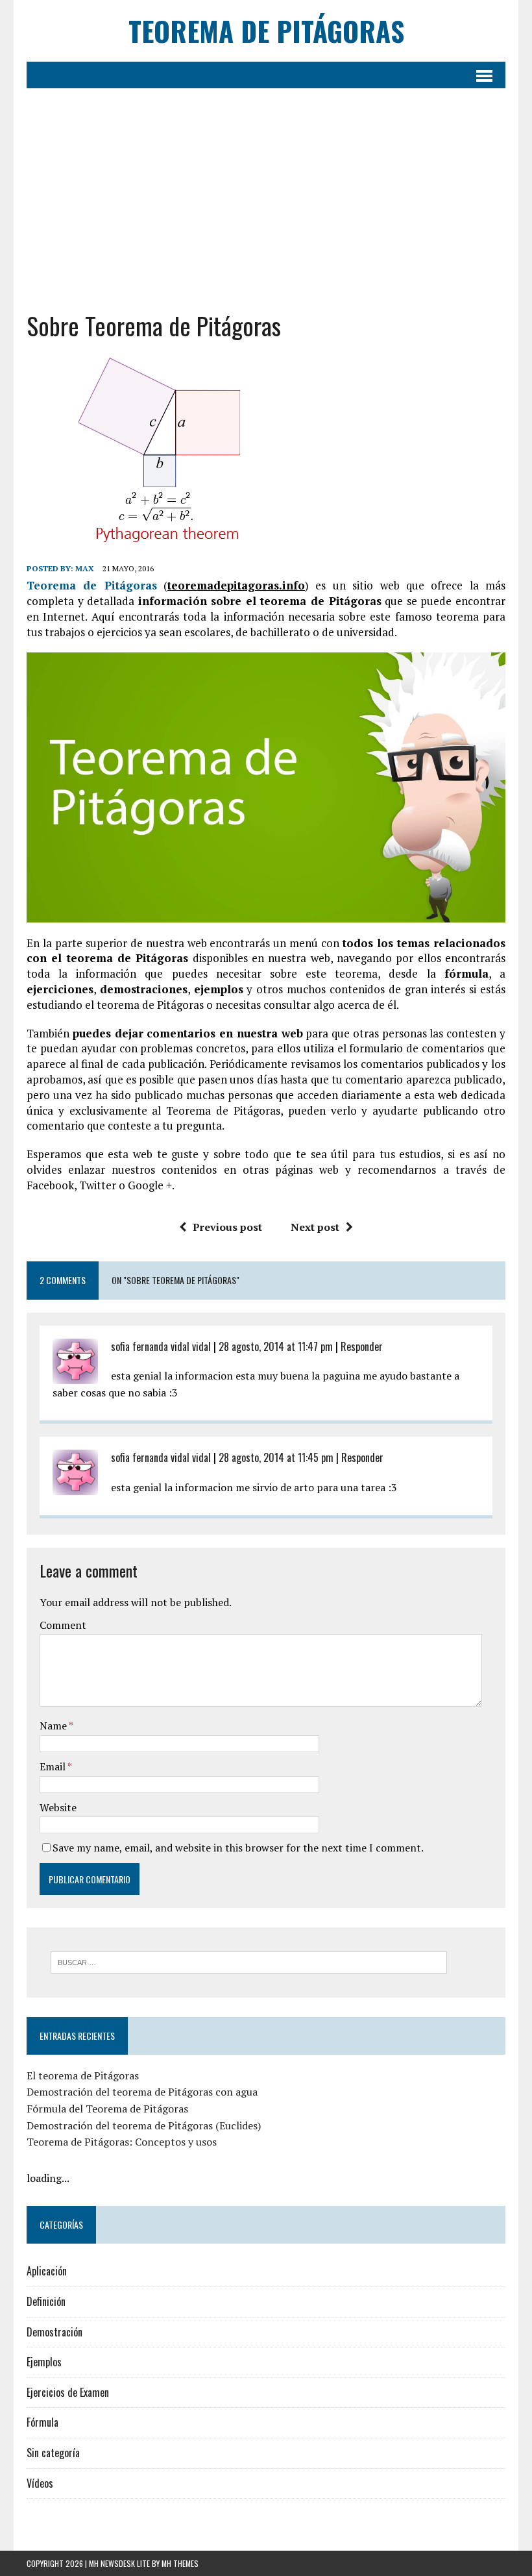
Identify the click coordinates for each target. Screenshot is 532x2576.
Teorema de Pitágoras (92, 585)
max (85, 568)
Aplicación (47, 2271)
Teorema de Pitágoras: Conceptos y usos (122, 2142)
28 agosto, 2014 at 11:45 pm (276, 1457)
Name (54, 1726)
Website (58, 1807)
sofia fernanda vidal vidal (161, 1346)
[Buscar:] (249, 1961)
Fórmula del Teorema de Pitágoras (107, 2109)
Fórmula (42, 2422)
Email (54, 1766)
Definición (46, 2301)
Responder (362, 1346)
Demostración (54, 2332)
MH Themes (180, 2563)
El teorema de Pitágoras (83, 2075)
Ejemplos (44, 2362)
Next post (315, 1227)
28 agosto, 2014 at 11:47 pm (276, 1346)
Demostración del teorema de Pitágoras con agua (142, 2092)
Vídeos (40, 2483)
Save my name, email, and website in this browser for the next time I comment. (238, 1848)
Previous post (227, 1227)
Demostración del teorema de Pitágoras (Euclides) (144, 2125)
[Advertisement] (266, 199)
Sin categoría (53, 2453)
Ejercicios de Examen (68, 2392)
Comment (63, 1625)
